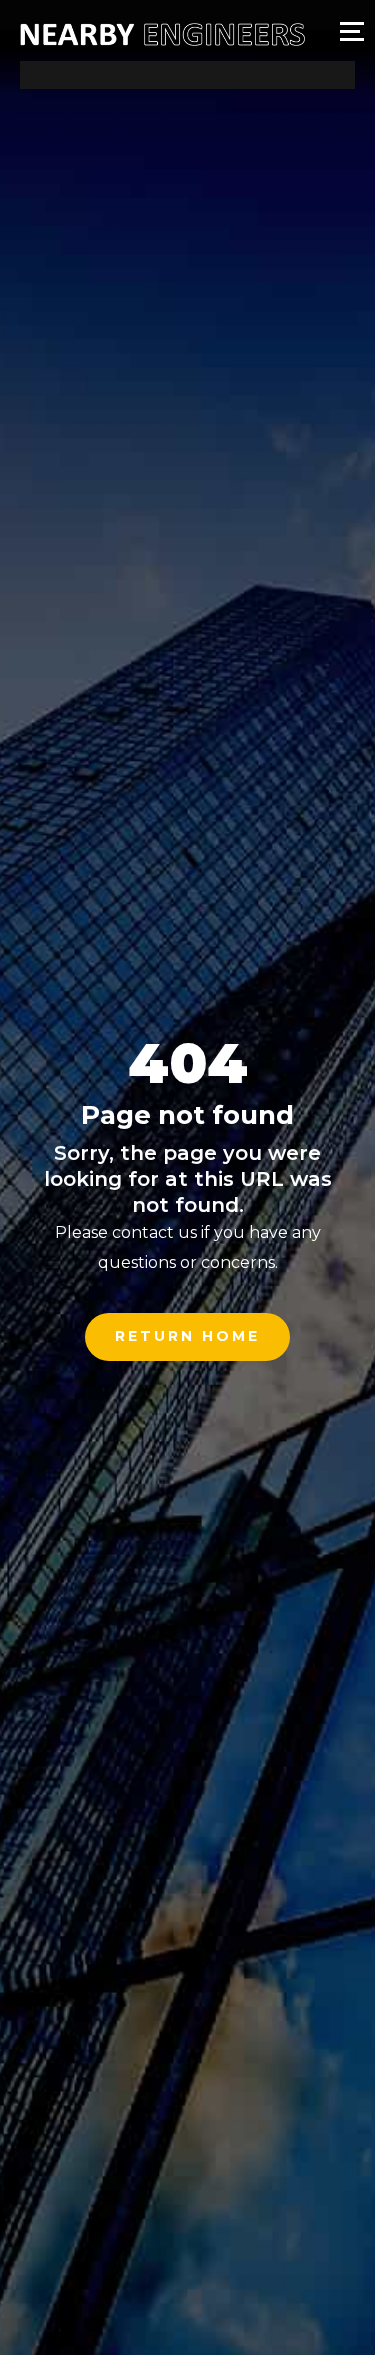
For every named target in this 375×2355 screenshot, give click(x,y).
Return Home (187, 1336)
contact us (154, 1232)
